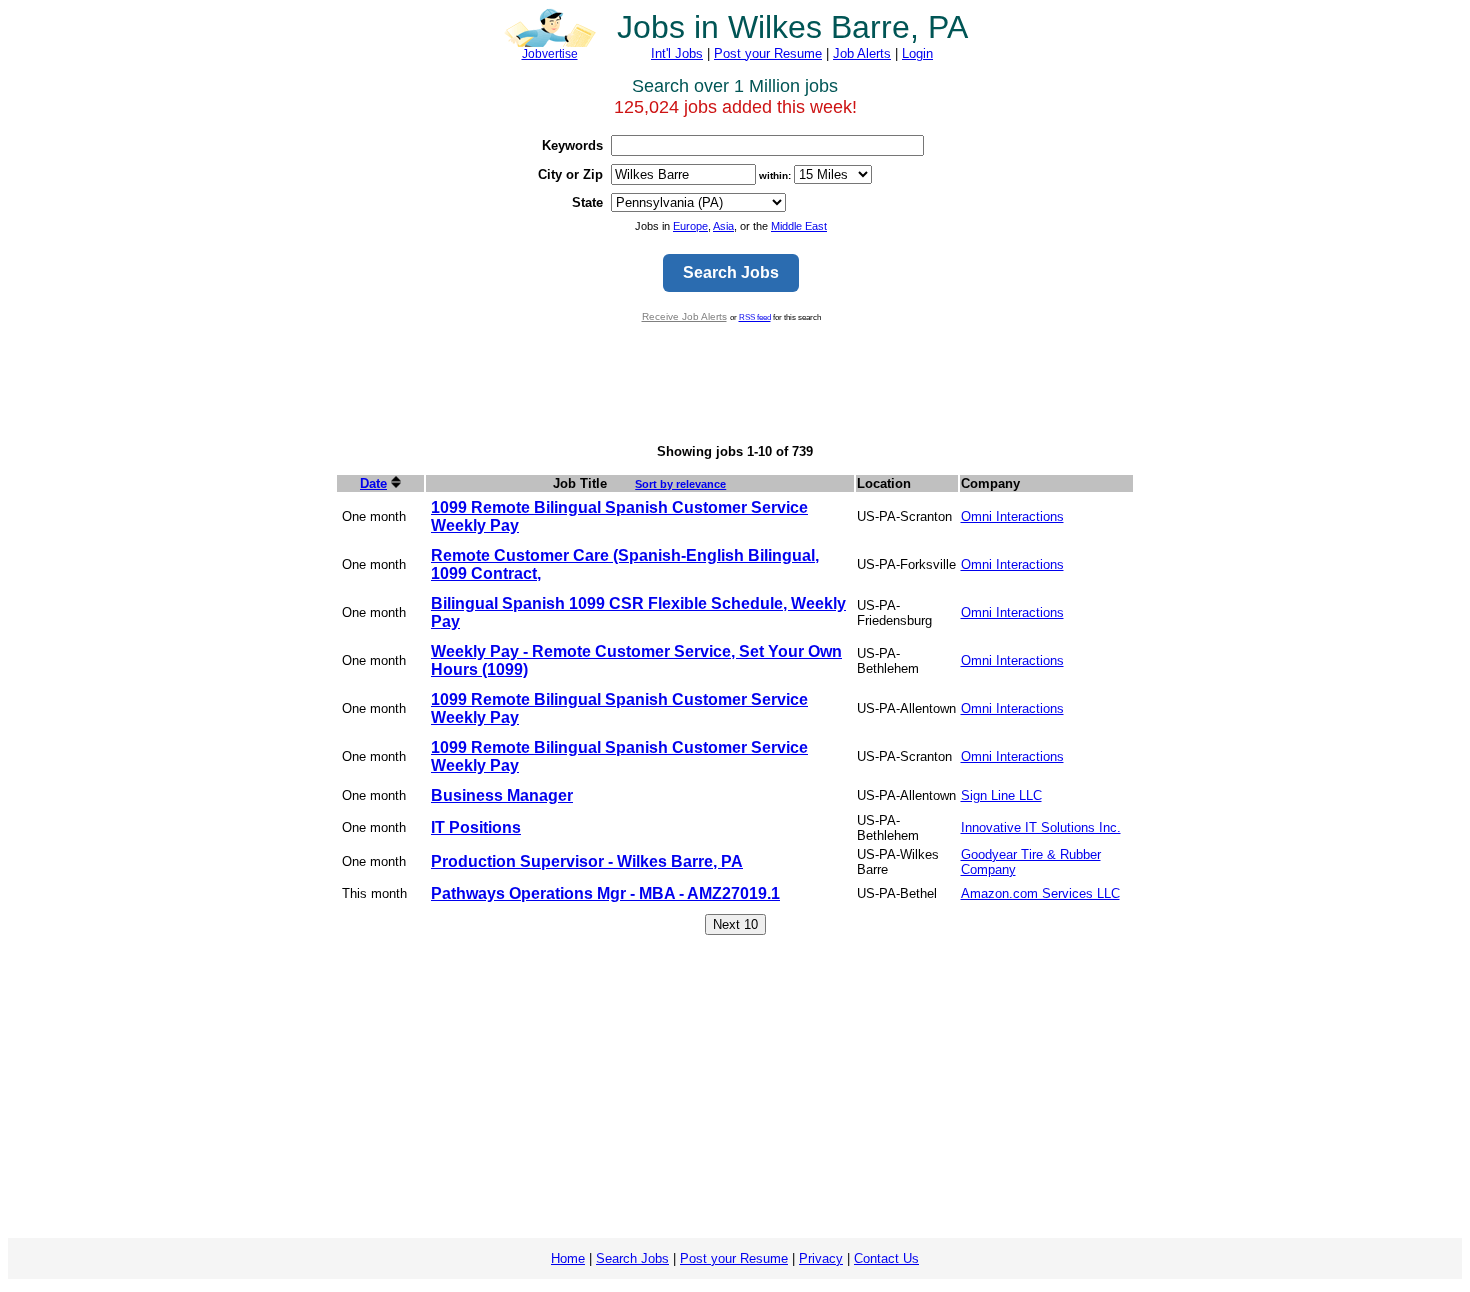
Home (568, 1258)
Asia (723, 226)
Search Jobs (632, 1258)
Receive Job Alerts (684, 316)
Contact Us (886, 1258)
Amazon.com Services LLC (1040, 893)
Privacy (821, 1258)
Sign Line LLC (1001, 795)
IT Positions (476, 827)
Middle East (799, 226)
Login (917, 53)
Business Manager (502, 795)
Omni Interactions (1012, 516)
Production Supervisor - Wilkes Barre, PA (587, 861)
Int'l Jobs (677, 53)
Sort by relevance (680, 484)
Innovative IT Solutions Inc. (1041, 827)
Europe (690, 226)
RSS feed (755, 317)
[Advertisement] (735, 383)
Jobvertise (550, 54)
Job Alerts (862, 53)
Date (373, 483)
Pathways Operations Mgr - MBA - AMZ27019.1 (605, 893)
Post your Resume (768, 53)
